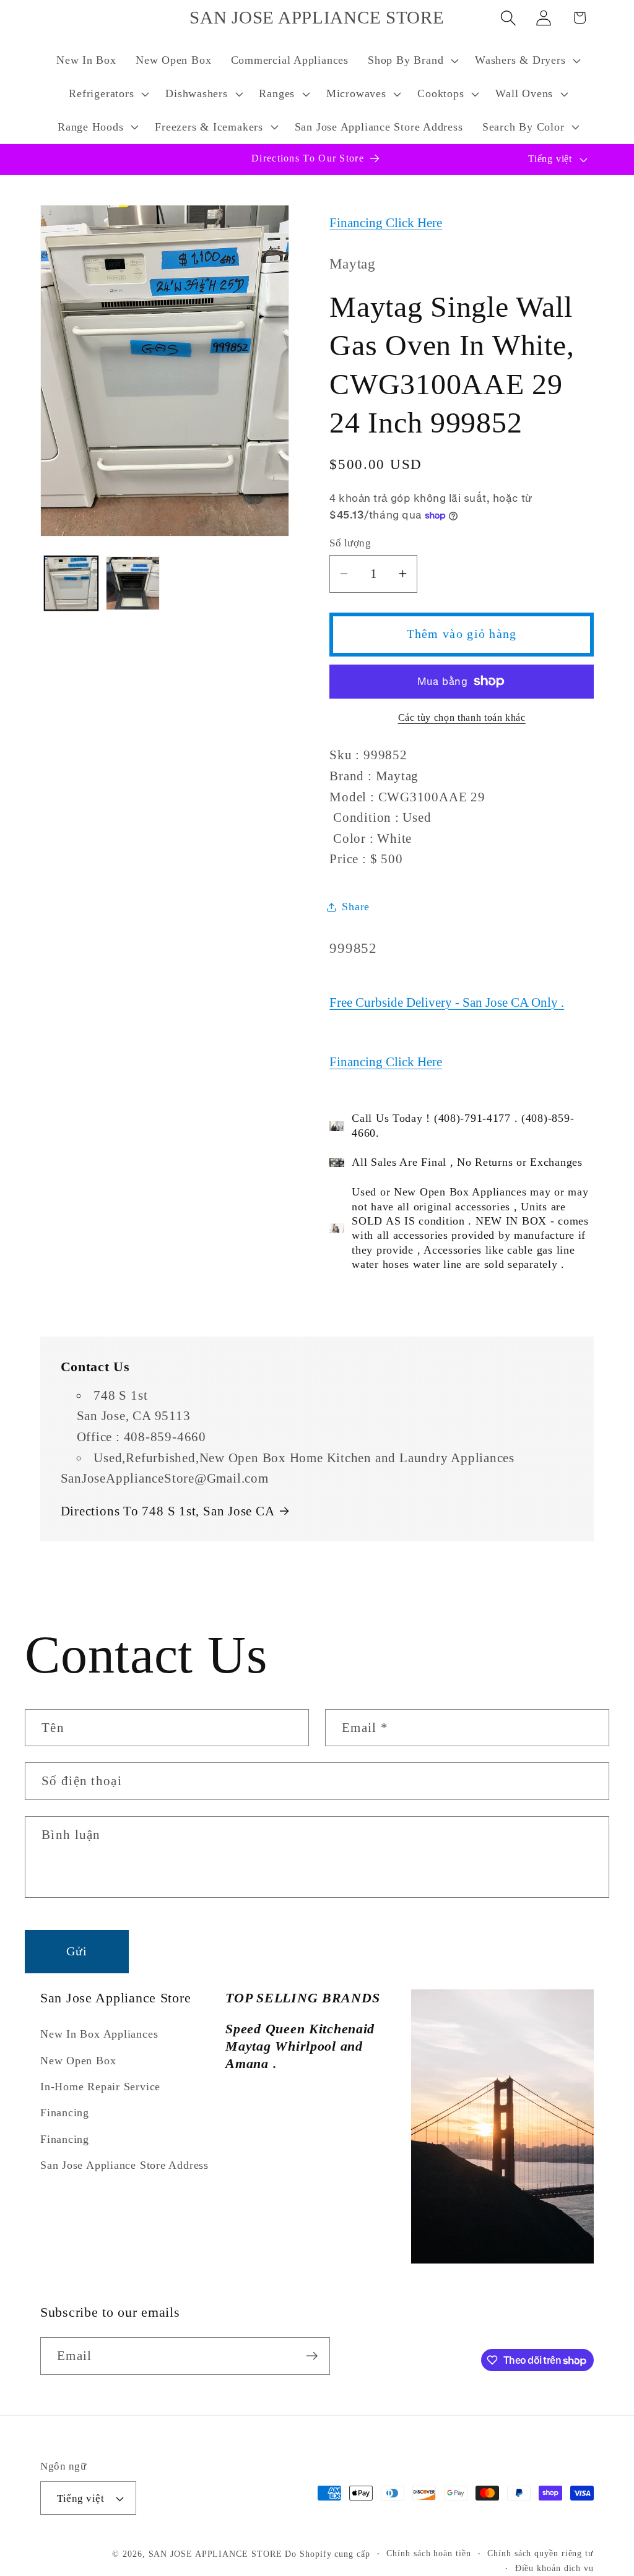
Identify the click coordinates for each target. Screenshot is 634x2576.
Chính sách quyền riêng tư (541, 2553)
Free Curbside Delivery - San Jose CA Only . (447, 1002)
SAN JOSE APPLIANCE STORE (215, 2554)
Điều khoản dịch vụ (554, 2568)
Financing (65, 2113)
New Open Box (78, 2061)
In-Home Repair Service (100, 2087)
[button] (412, 61)
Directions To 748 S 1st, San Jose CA (168, 1511)
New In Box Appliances (99, 2034)
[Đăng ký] (312, 2356)
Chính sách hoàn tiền (428, 2553)
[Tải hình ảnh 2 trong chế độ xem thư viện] (133, 583)
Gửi (77, 1951)
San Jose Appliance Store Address (124, 2165)
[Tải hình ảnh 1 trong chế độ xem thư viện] (72, 583)
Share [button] (356, 907)
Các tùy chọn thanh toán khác (462, 717)
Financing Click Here (386, 222)
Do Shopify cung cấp (327, 2554)
